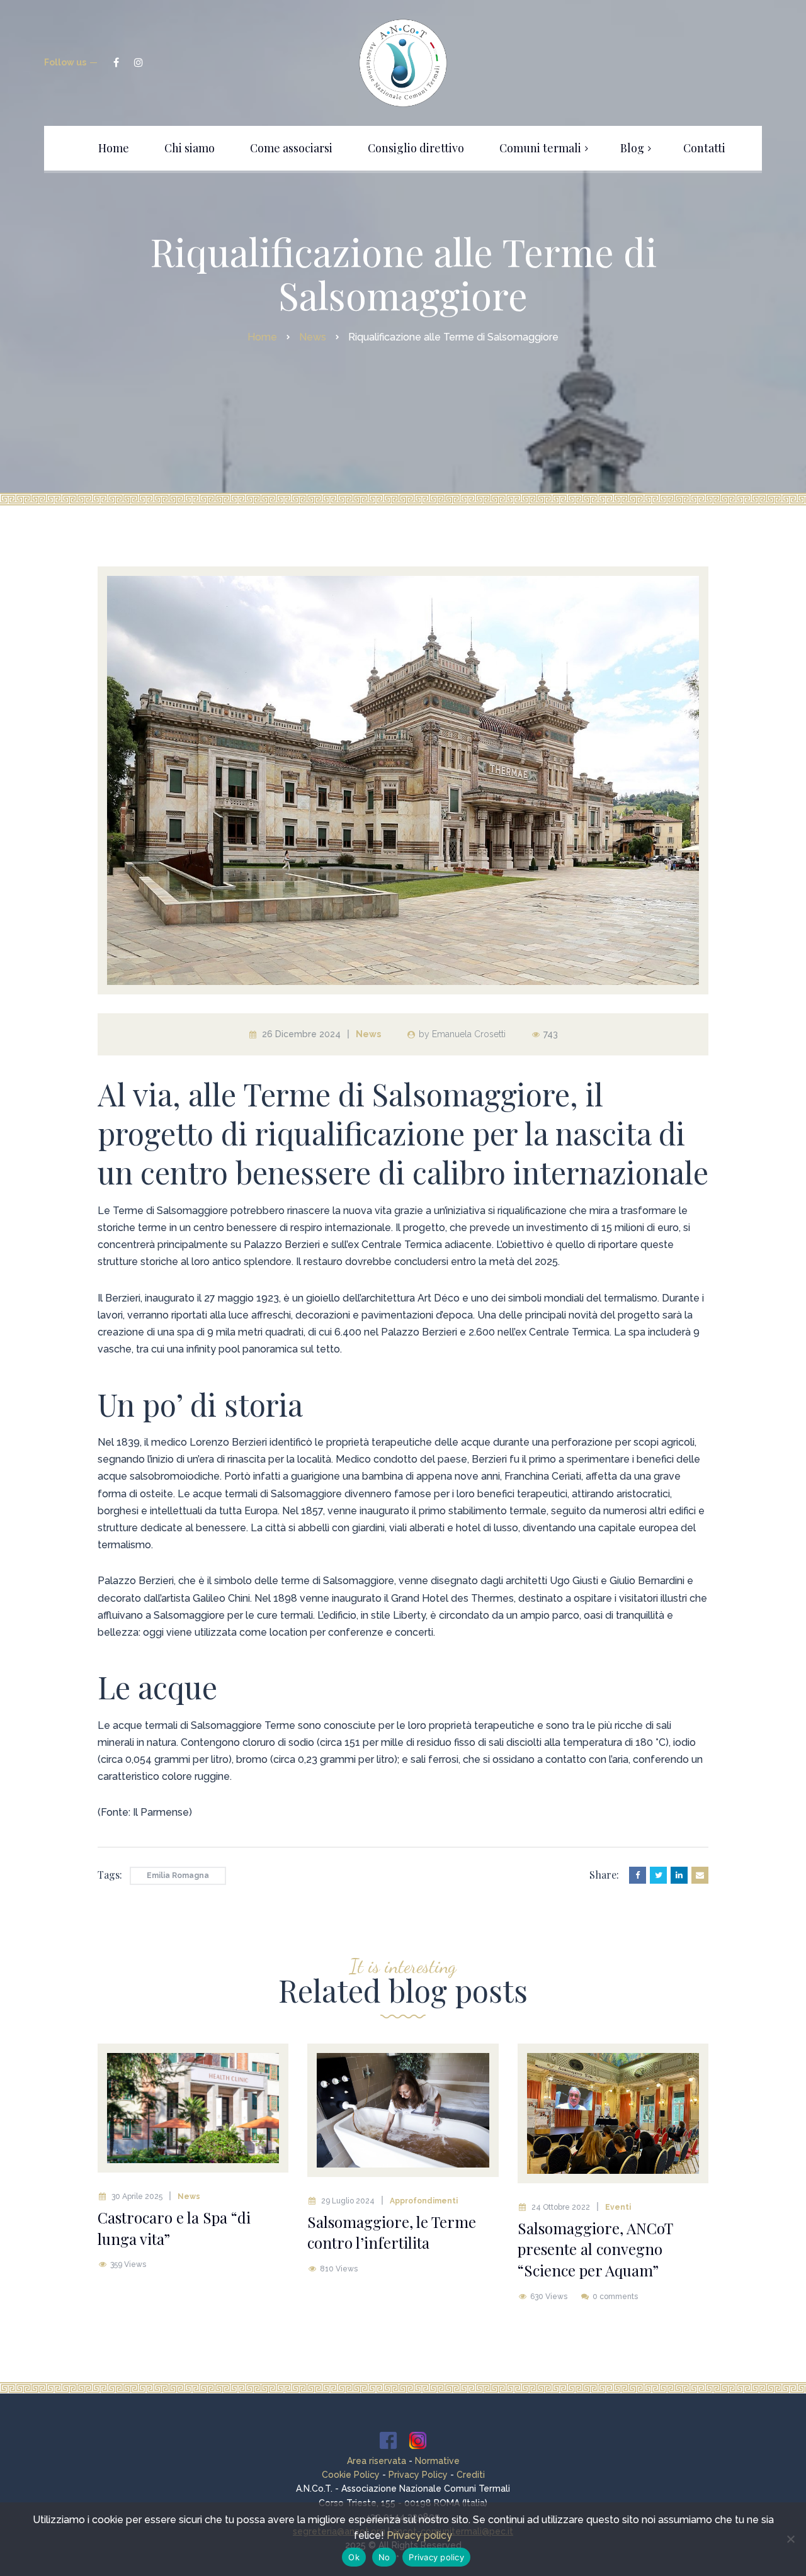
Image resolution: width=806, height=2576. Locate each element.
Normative (437, 2461)
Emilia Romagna (178, 1876)
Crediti (471, 2475)
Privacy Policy (418, 2475)
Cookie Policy (351, 2475)
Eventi (618, 2207)
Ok (354, 2557)
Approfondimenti (424, 2201)
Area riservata (377, 2461)
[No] (790, 2539)
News (368, 1034)
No (384, 2557)
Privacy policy (419, 2535)
